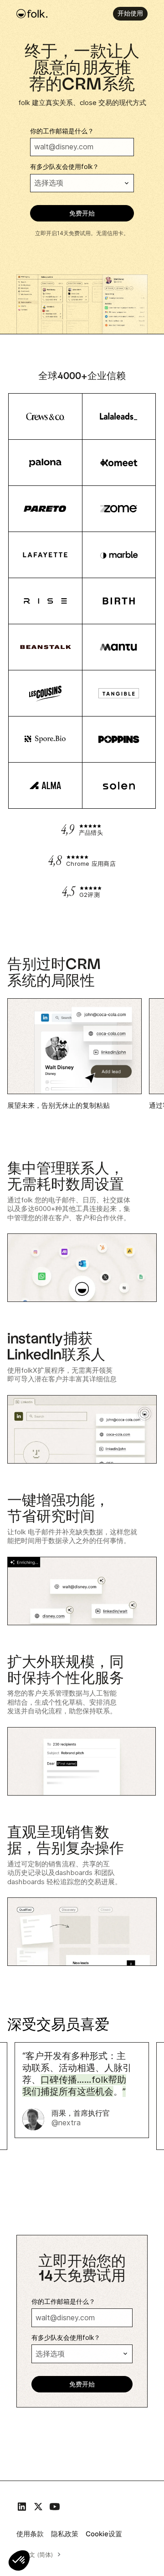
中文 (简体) (38, 2555)
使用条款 (30, 2534)
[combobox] (41, 2555)
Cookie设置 (104, 2534)
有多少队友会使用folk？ (64, 167)
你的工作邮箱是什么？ (62, 131)
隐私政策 (65, 2534)
